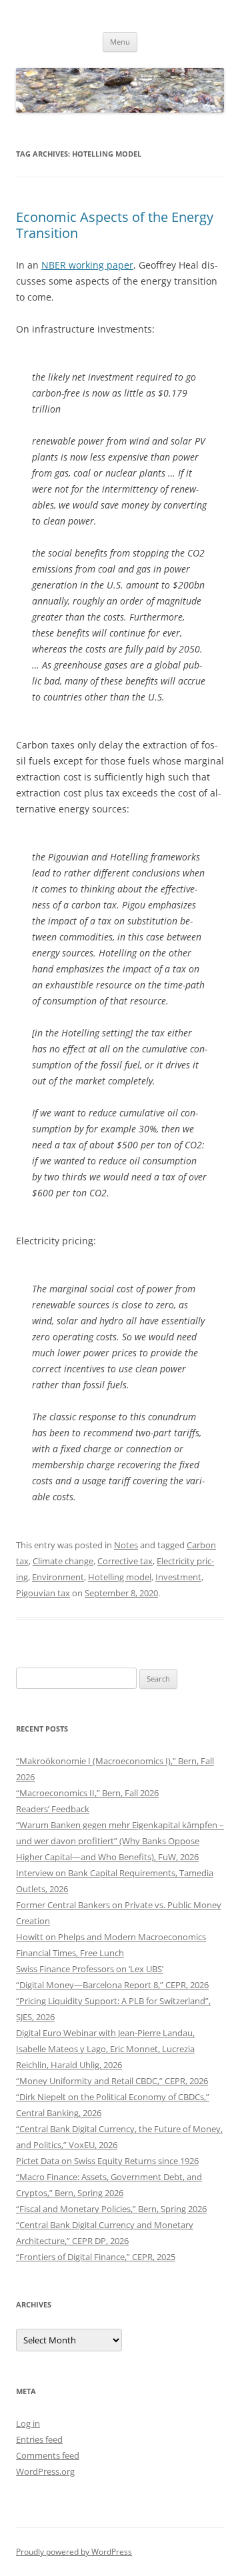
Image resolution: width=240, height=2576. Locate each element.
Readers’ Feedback (53, 1809)
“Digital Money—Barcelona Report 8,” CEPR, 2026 (112, 1985)
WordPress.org (45, 2471)
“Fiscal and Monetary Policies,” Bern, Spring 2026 (111, 2209)
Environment (58, 1577)
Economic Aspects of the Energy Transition (115, 225)
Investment (178, 1577)
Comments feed (48, 2455)
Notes (126, 1545)
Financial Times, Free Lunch (70, 1953)
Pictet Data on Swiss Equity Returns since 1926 (107, 2161)
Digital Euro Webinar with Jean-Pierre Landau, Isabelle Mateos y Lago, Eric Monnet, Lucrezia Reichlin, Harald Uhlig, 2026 (105, 2049)
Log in (28, 2423)
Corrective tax (125, 1561)
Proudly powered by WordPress (74, 2552)
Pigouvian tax (43, 1593)
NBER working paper (87, 265)
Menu (120, 42)
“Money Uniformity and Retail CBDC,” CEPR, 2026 (112, 2081)
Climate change (63, 1561)
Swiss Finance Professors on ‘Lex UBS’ (90, 1969)
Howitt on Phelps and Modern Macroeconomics (111, 1937)
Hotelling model (120, 1577)
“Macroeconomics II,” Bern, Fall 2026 (87, 1793)
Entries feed (39, 2439)
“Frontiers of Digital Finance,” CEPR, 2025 (96, 2257)
